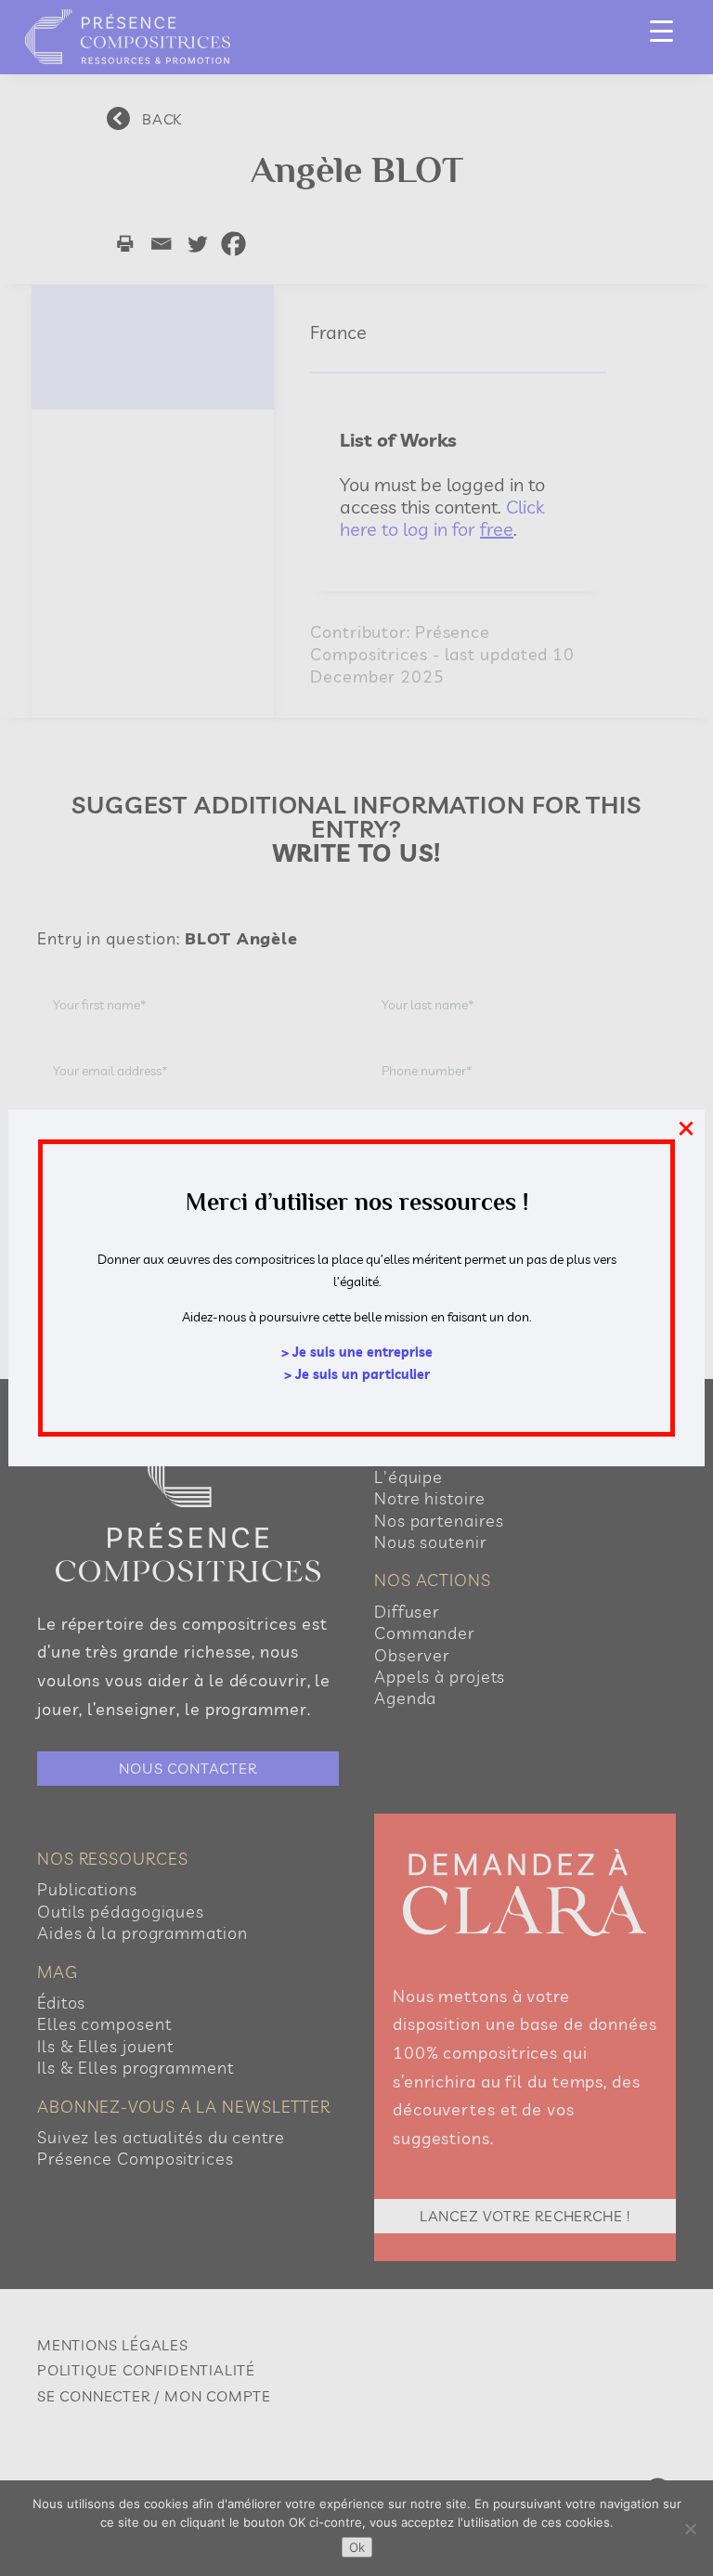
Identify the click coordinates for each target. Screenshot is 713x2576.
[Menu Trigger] (661, 30)
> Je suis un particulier (357, 1374)
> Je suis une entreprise (357, 1352)
